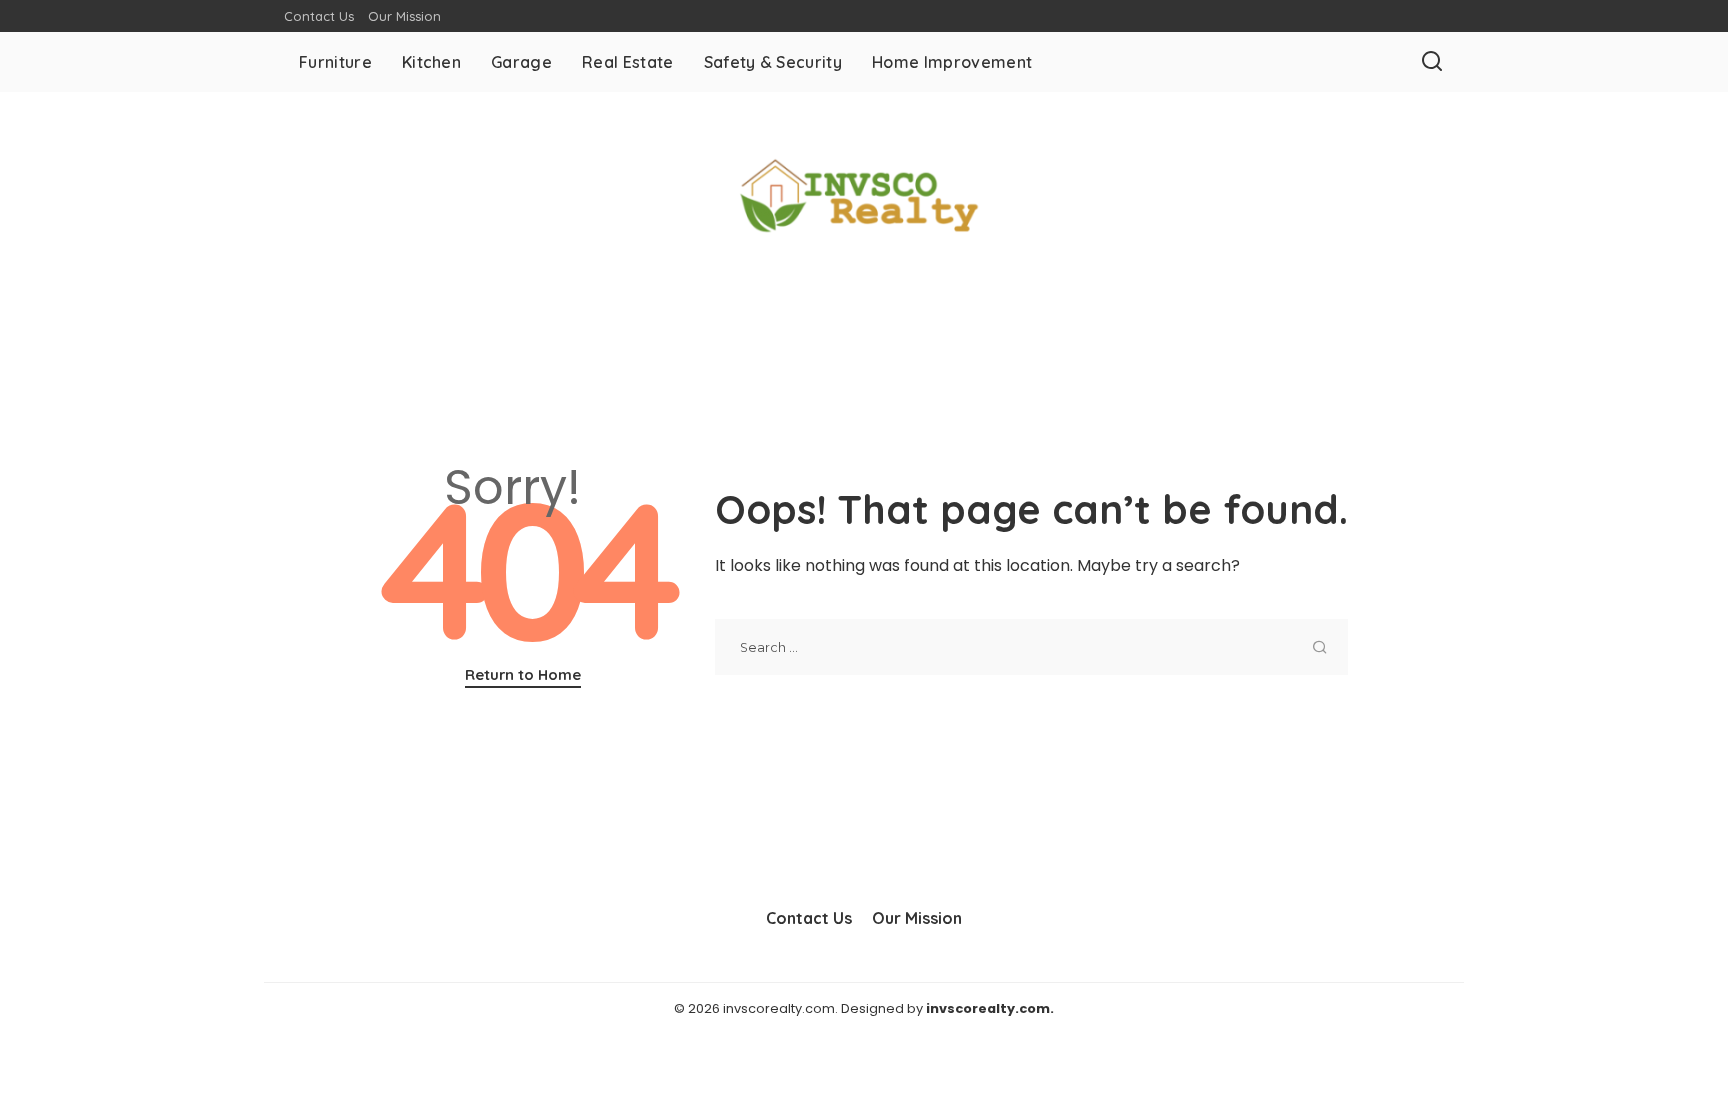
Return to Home (523, 674)
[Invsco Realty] (864, 196)
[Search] (1432, 62)
